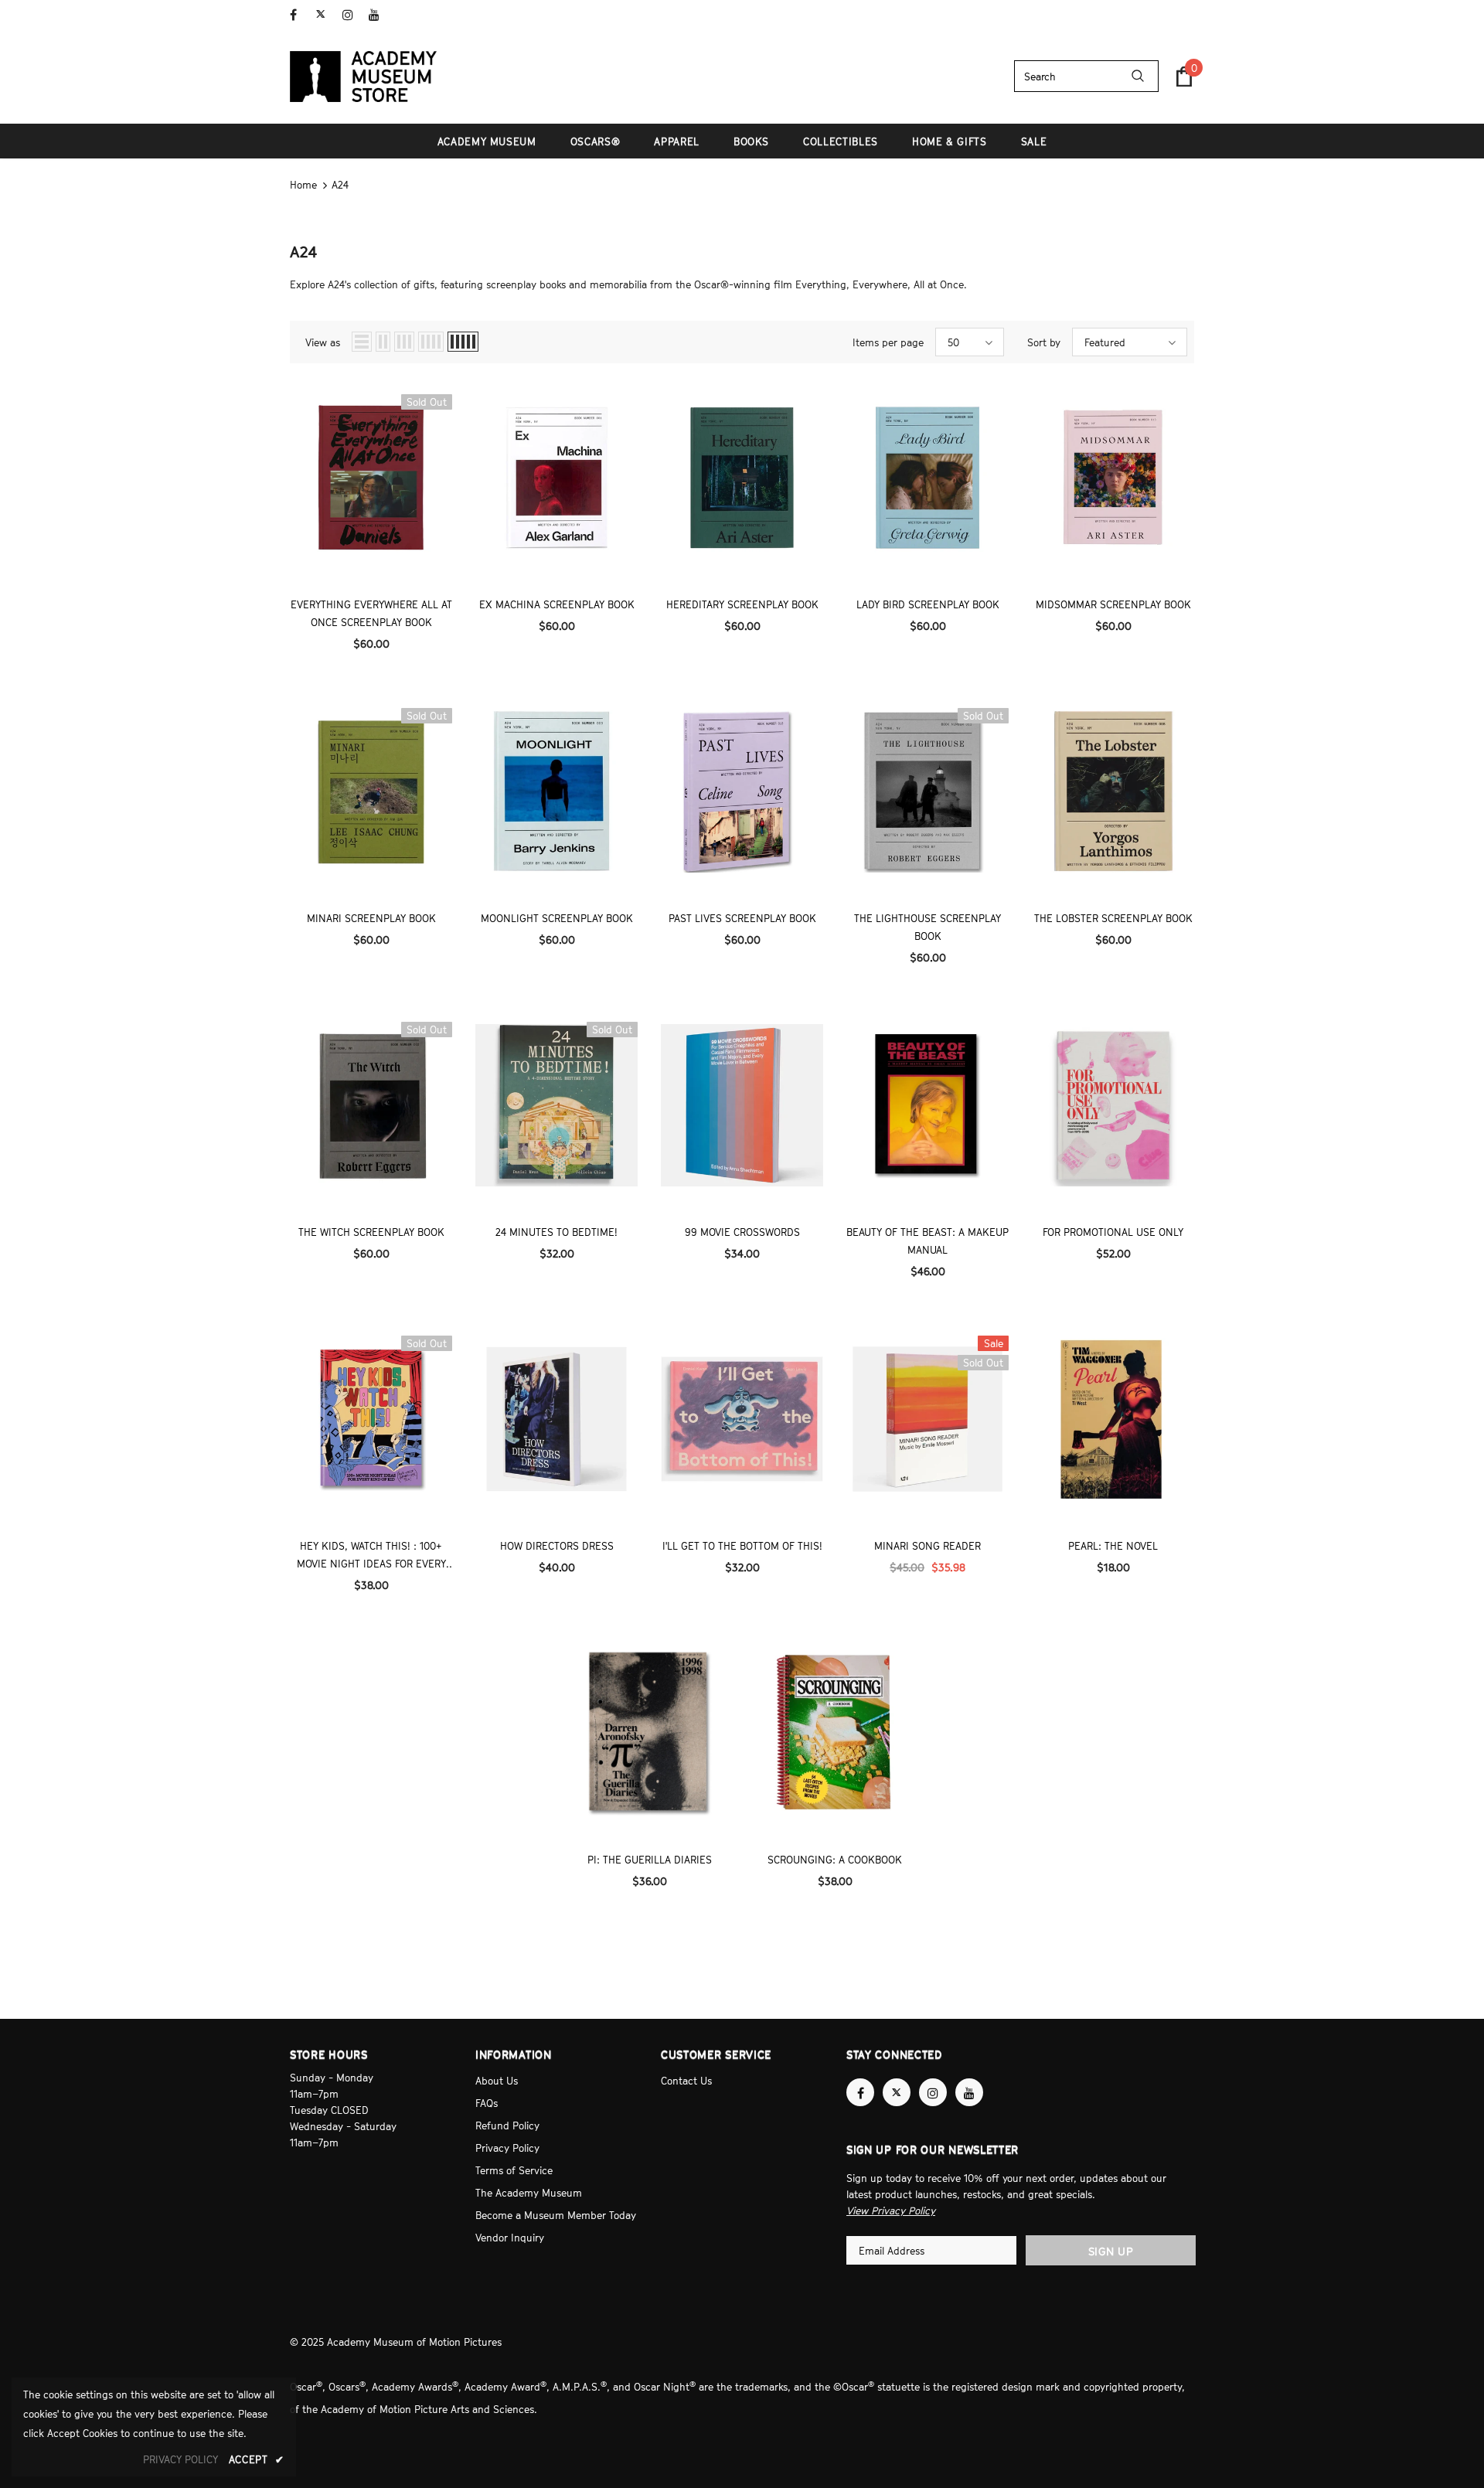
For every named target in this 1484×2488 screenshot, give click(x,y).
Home (303, 185)
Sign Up (1111, 2251)
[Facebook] (300, 15)
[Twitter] (326, 15)
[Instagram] (352, 15)
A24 (340, 185)
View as (323, 342)
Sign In (1178, 13)
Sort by (1044, 342)
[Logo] (363, 77)
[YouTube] (378, 15)
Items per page (888, 342)
